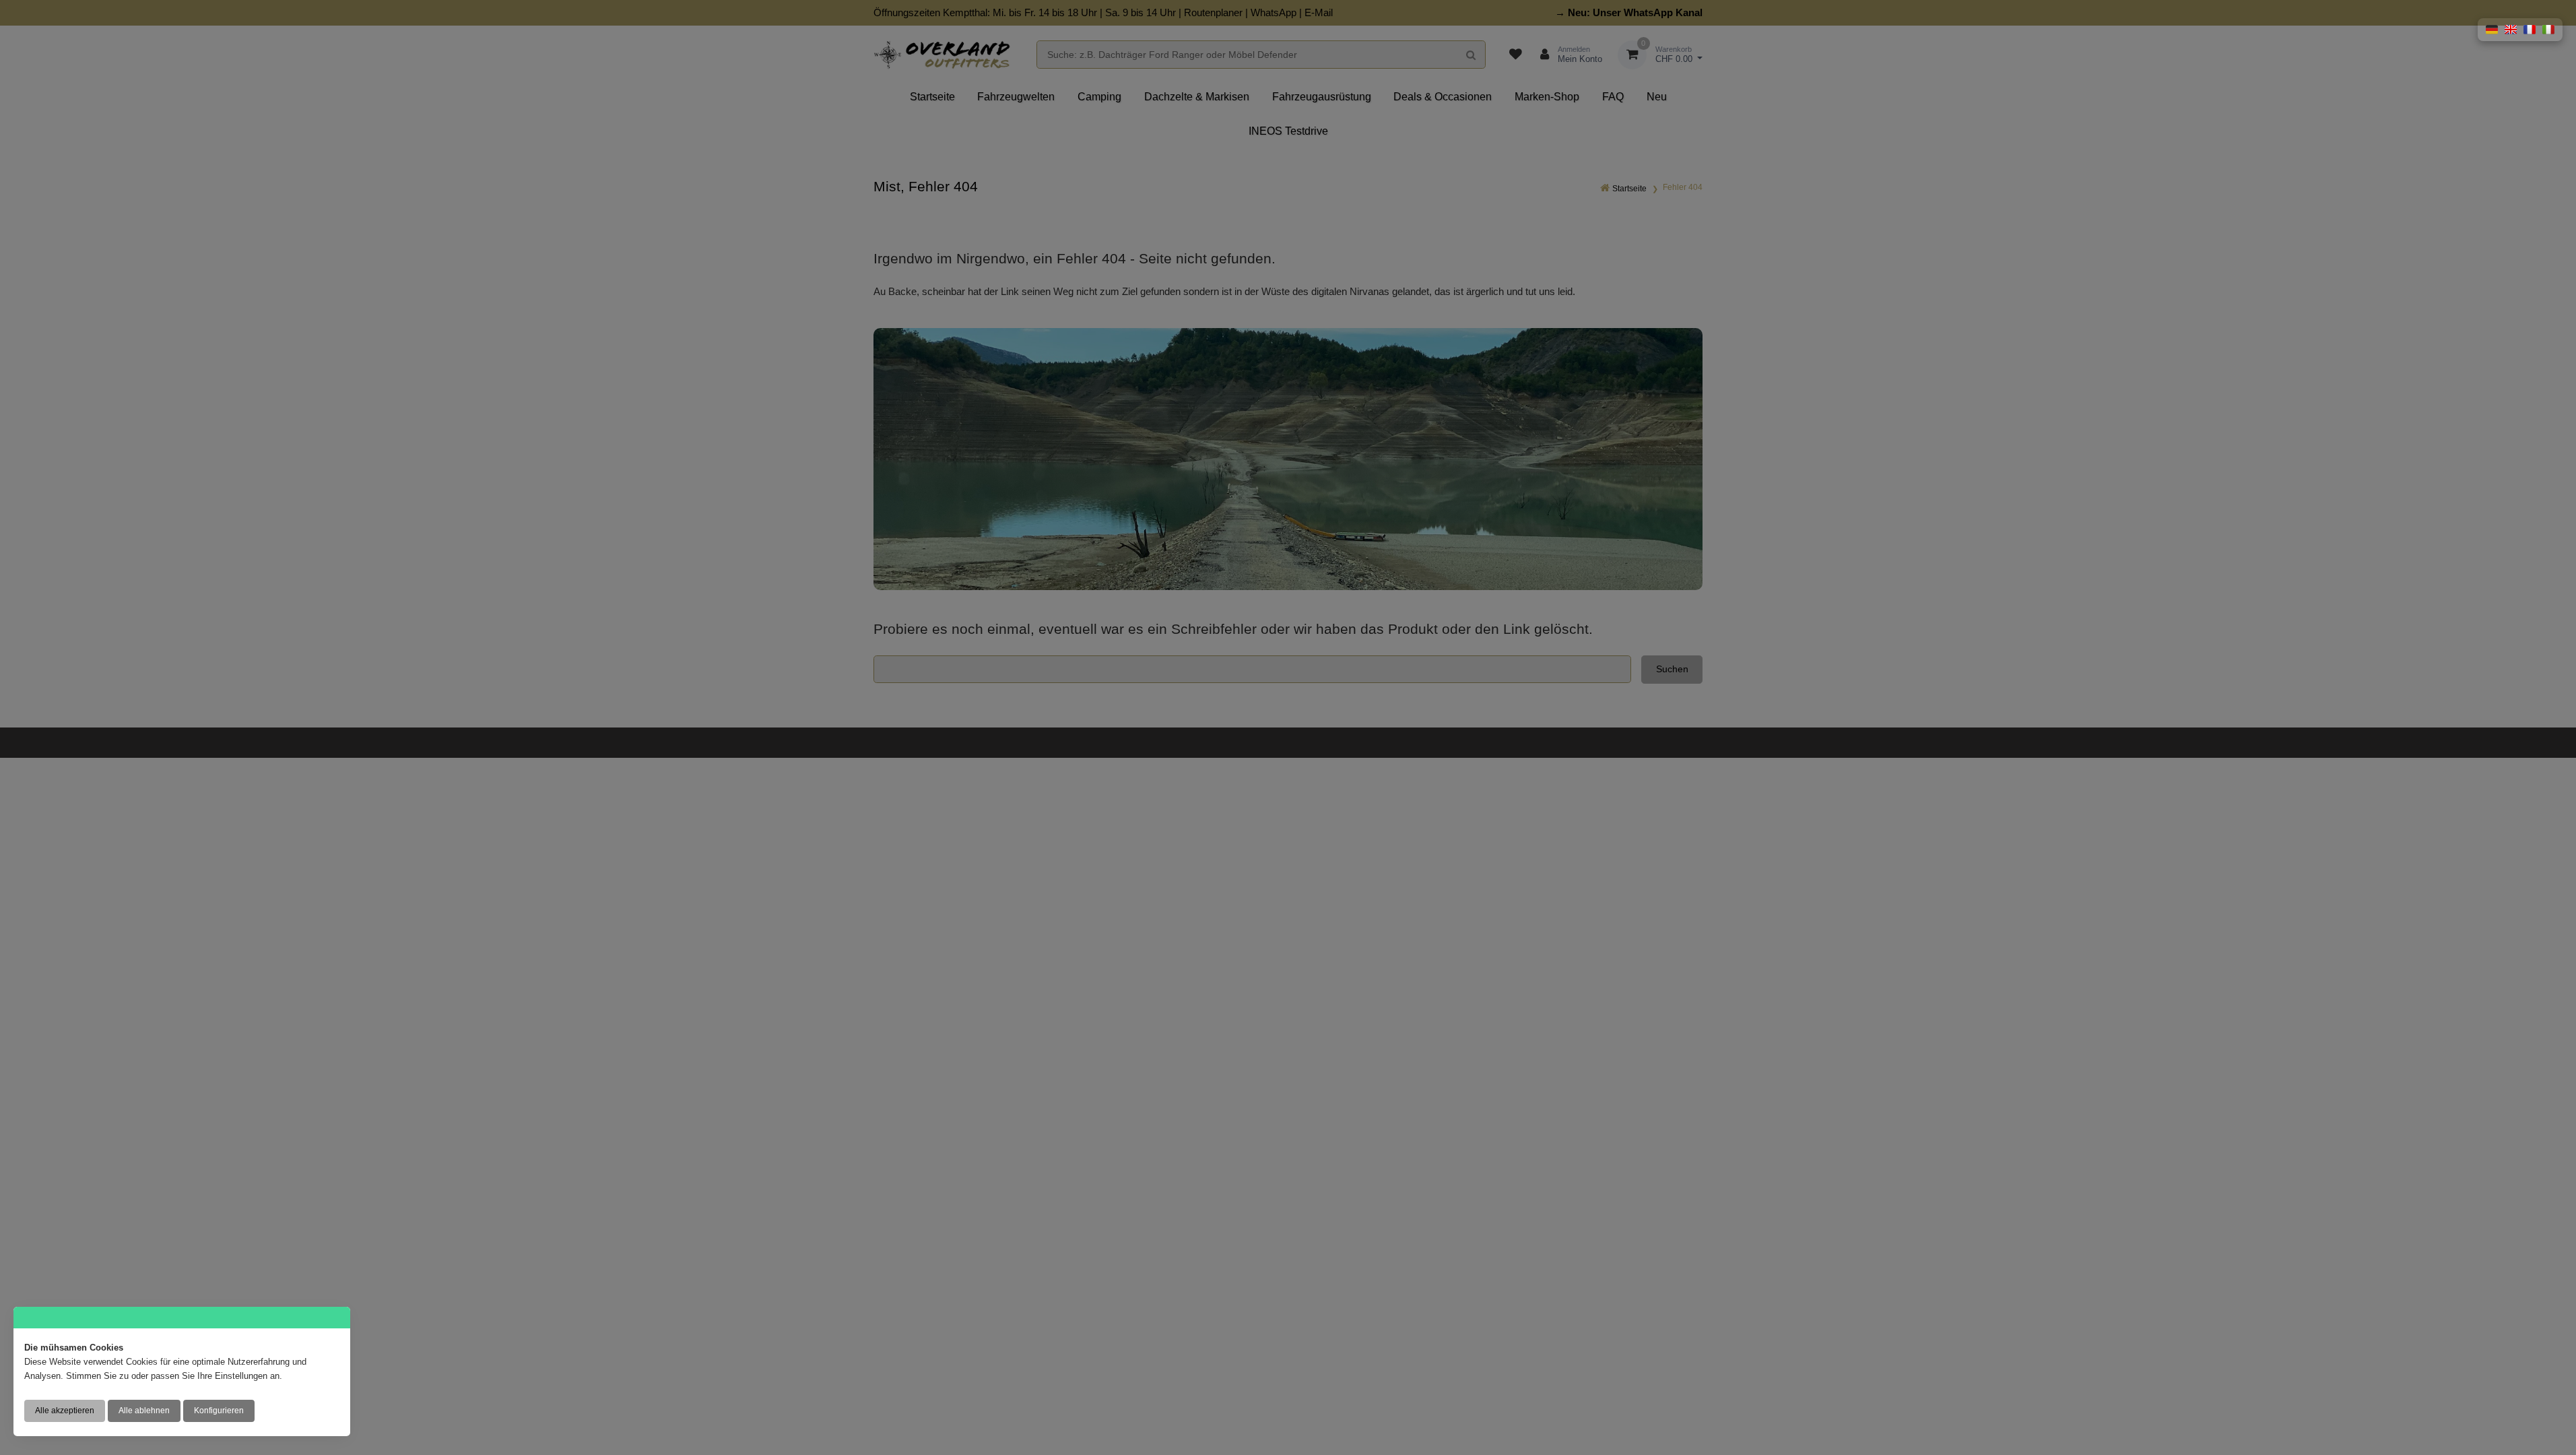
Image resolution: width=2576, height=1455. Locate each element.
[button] (2492, 30)
